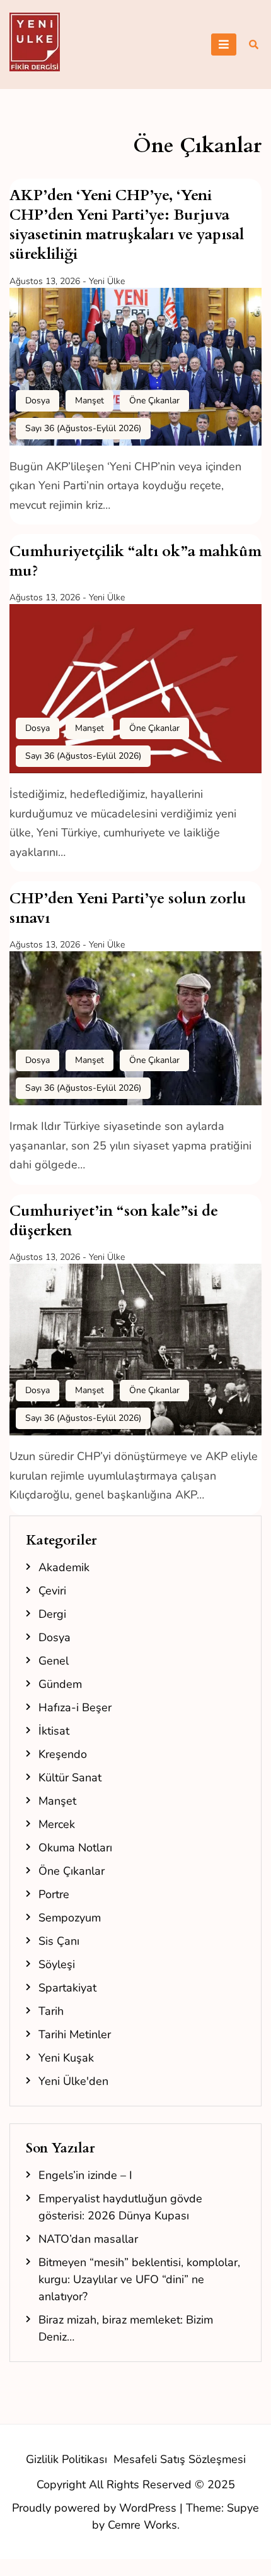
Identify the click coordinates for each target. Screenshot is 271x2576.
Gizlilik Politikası (66, 2459)
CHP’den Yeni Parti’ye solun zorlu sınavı (128, 908)
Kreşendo (63, 1754)
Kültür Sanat (70, 1778)
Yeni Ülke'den (73, 2081)
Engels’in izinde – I (85, 2175)
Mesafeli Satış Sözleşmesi (180, 2459)
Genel (54, 1661)
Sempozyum (70, 1918)
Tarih (51, 2011)
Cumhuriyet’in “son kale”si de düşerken (114, 1221)
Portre (54, 1894)
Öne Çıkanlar (154, 401)
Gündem (60, 1684)
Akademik (64, 1567)
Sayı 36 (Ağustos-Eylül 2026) (83, 428)
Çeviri (52, 1591)
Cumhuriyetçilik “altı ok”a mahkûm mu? (135, 561)
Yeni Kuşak (66, 2058)
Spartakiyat (67, 1988)
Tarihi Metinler (75, 2034)
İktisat (54, 1731)
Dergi (52, 1614)
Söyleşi (57, 1964)
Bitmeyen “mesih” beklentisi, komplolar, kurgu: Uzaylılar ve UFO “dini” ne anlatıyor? (139, 2279)
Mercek (57, 1824)
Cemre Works (142, 2525)
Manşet (89, 401)
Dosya (37, 401)
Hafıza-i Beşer (75, 1707)
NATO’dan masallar (88, 2239)
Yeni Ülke (107, 281)
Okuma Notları (75, 1848)
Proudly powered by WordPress (96, 2508)
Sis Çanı (59, 1941)
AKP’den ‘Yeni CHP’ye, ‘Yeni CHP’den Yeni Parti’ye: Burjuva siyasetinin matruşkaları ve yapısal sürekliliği (127, 225)
